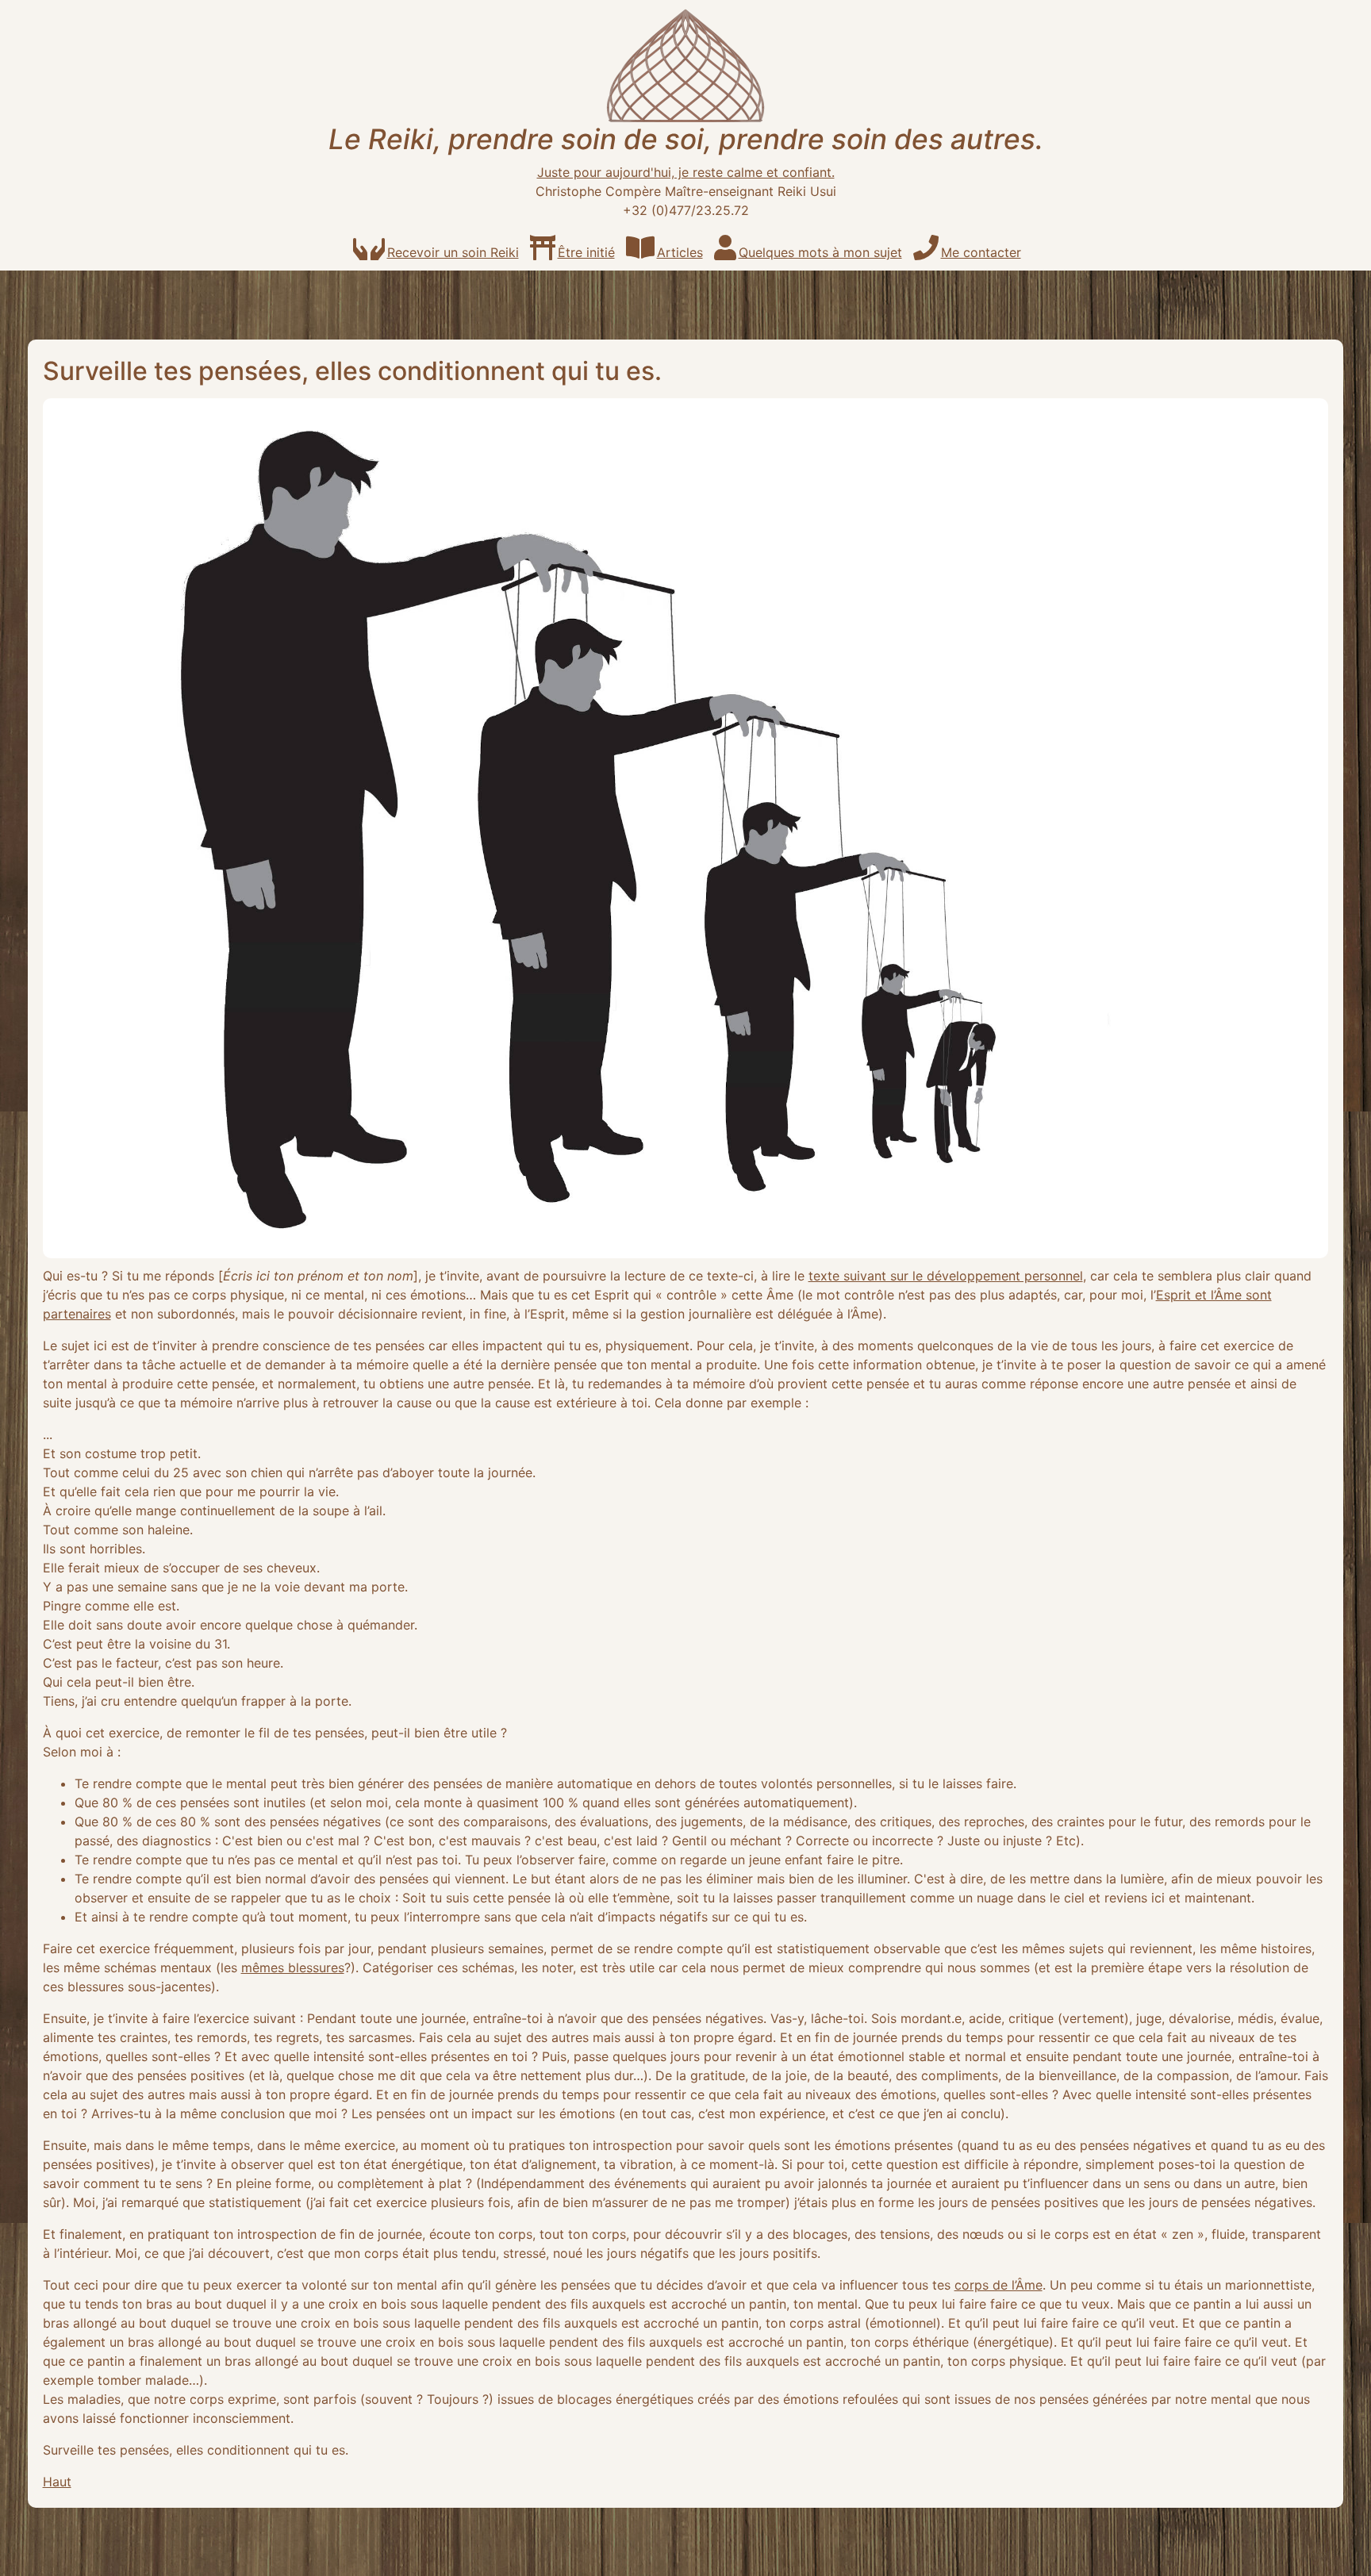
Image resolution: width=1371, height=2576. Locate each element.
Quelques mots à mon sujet (820, 252)
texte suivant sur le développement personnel (946, 1276)
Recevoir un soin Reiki (453, 252)
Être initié (586, 252)
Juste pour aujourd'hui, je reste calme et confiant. (686, 172)
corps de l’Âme (998, 2285)
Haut (57, 2482)
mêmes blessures (293, 1968)
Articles (680, 252)
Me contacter (981, 252)
